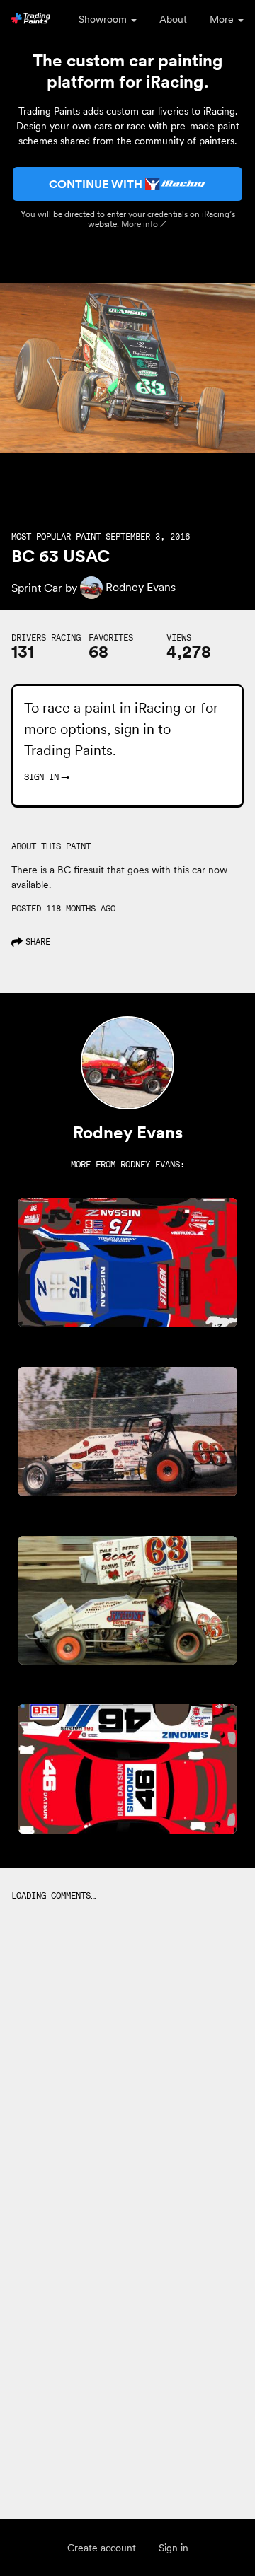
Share (38, 942)
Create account (102, 2548)
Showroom (104, 19)
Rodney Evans (150, 1164)
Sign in (174, 2548)
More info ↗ (144, 224)
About (173, 19)
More (223, 19)
